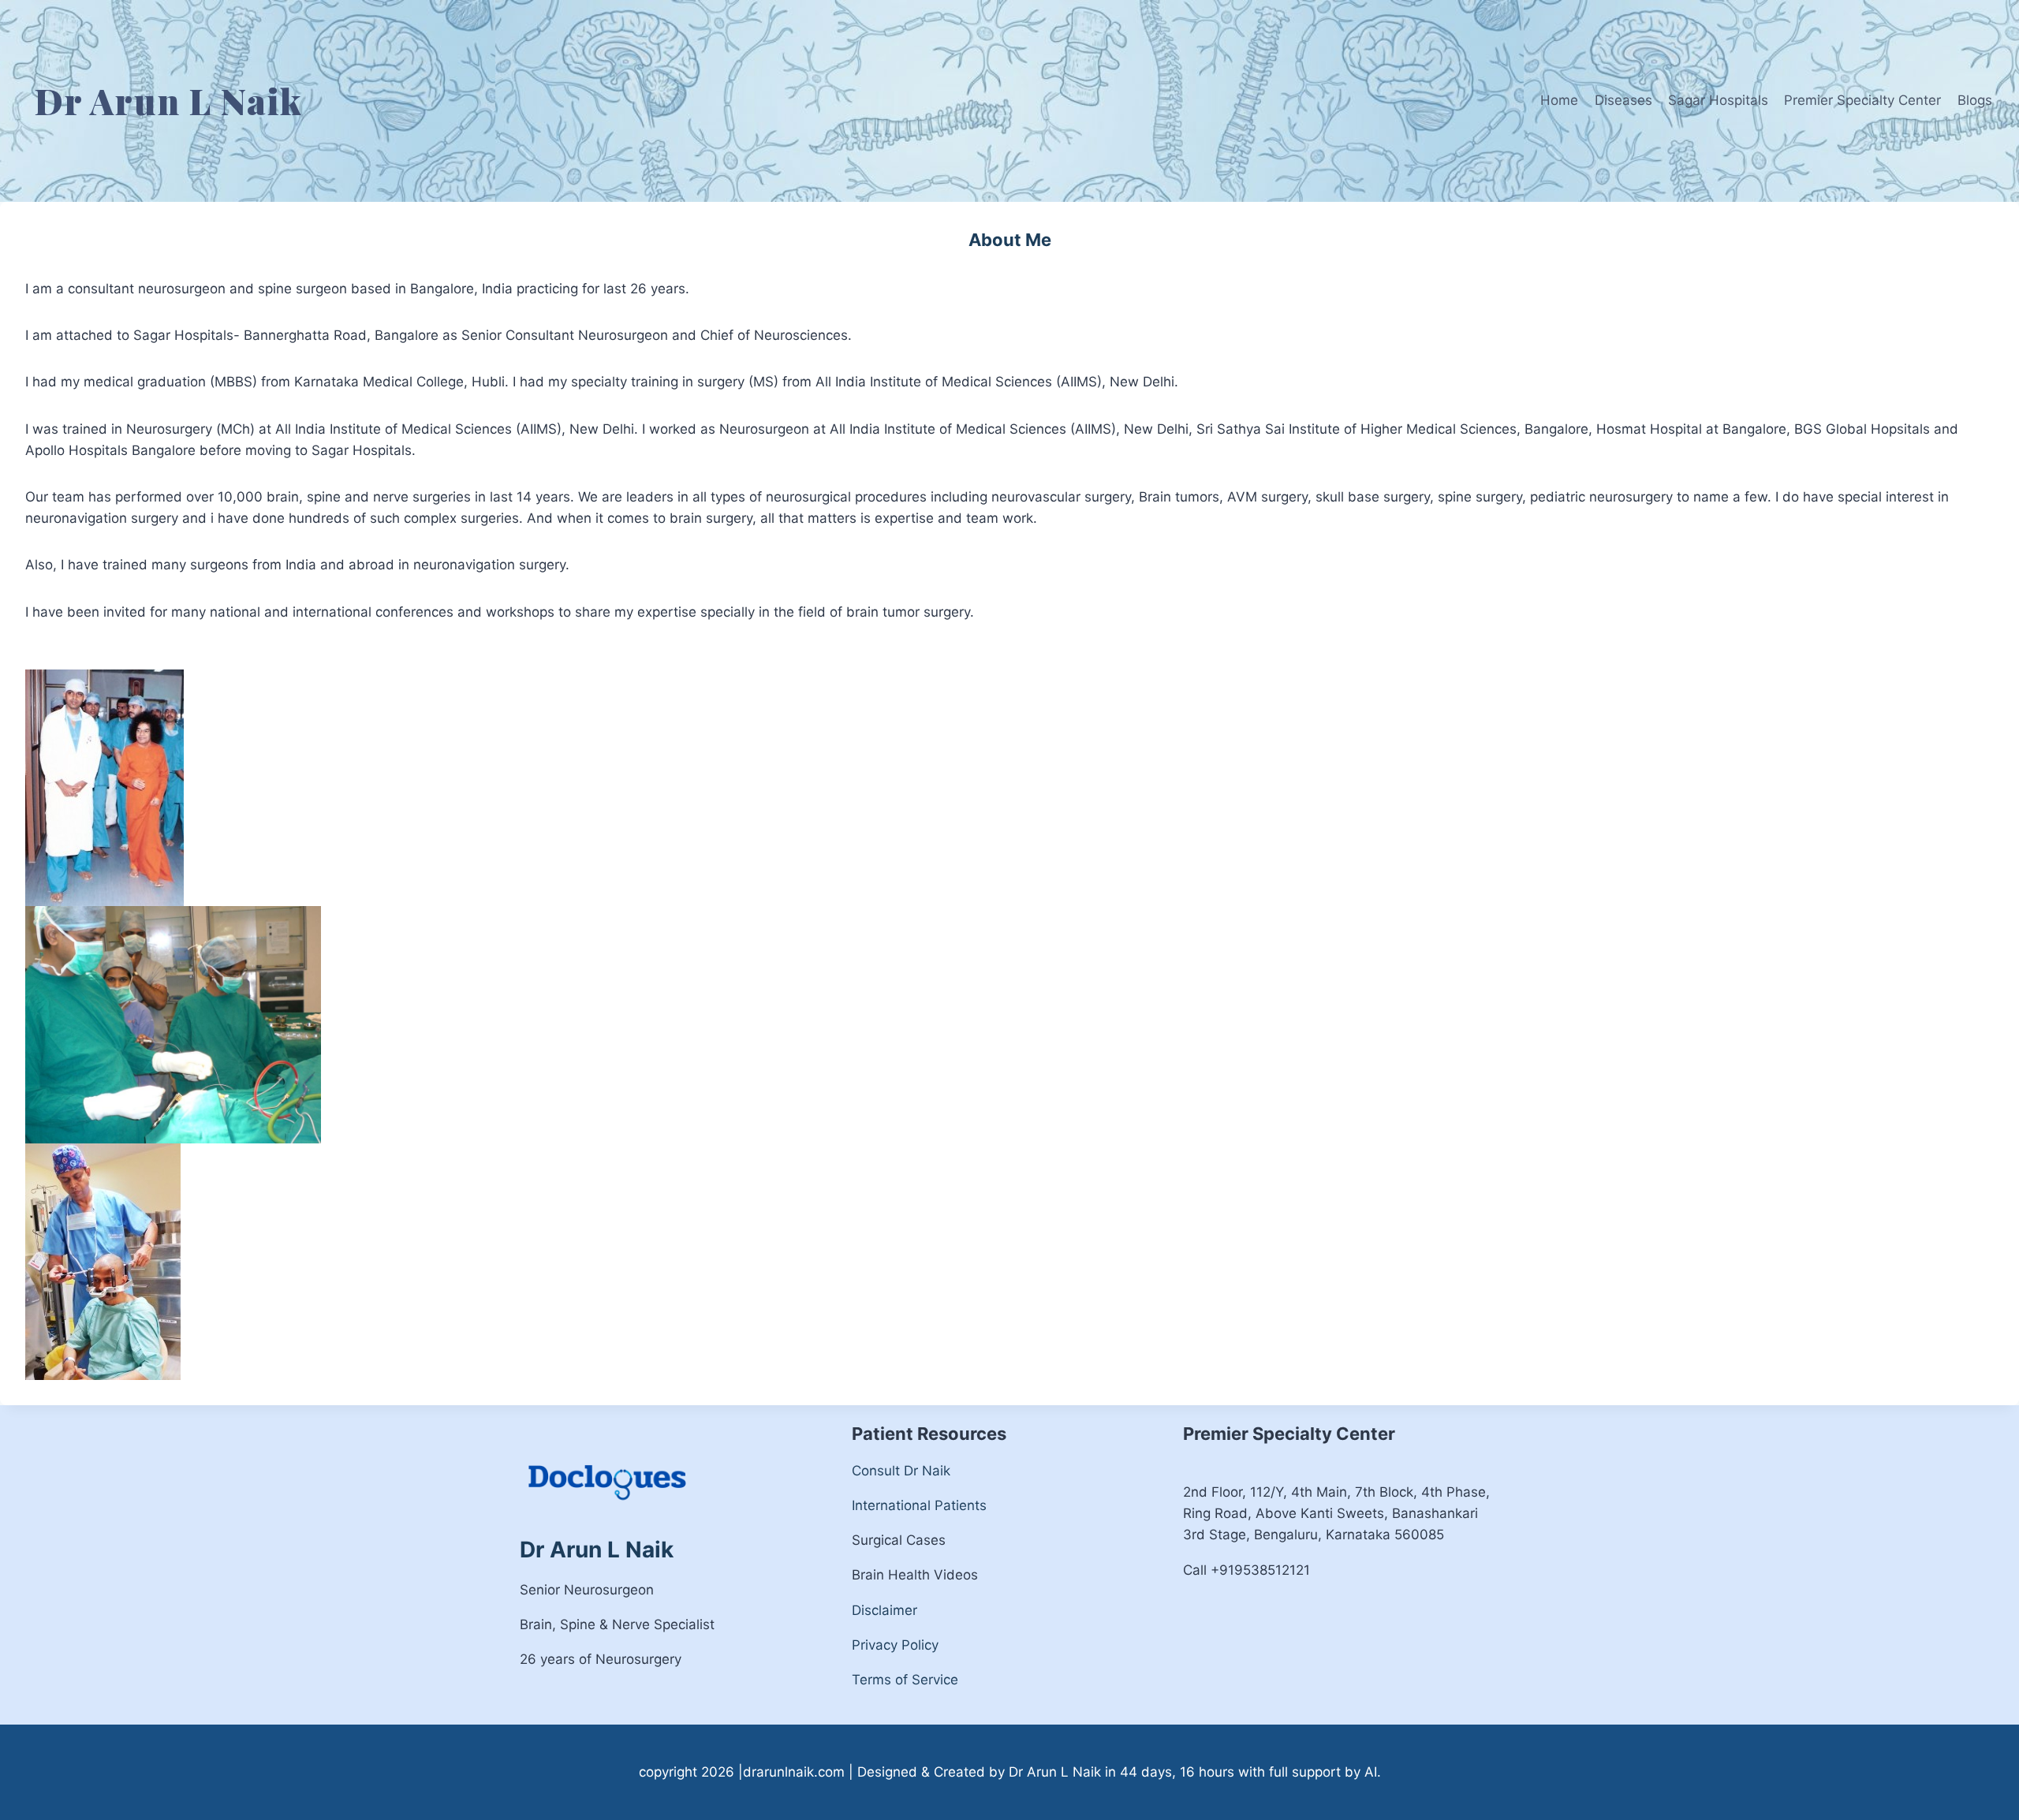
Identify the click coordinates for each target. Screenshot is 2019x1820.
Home (1559, 100)
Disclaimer (884, 1610)
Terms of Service (905, 1680)
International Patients (919, 1505)
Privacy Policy (895, 1645)
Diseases (1623, 100)
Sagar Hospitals (1718, 100)
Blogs (1975, 100)
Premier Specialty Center (1862, 100)
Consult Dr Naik (901, 1471)
